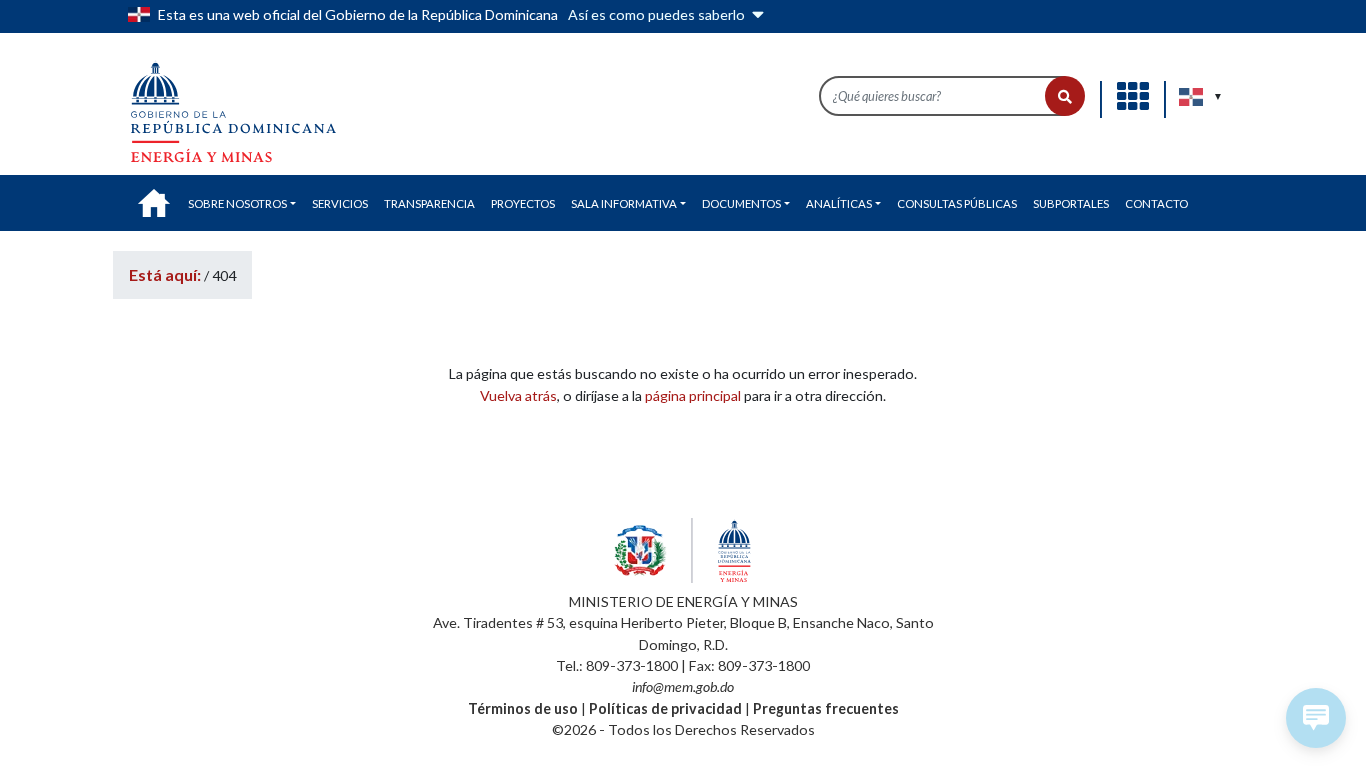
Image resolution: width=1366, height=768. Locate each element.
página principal (693, 395)
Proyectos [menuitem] (523, 203)
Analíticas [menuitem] (839, 203)
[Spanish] (1192, 97)
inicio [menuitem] (154, 203)
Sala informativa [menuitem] (624, 203)
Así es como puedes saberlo (658, 14)
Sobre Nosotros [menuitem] (237, 203)
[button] (1065, 96)
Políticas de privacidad (665, 708)
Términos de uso (523, 708)
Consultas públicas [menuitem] (957, 203)
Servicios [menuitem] (340, 203)
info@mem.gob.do (683, 686)
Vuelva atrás (518, 395)
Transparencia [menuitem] (429, 203)
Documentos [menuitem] (741, 203)
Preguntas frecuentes (826, 708)
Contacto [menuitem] (1156, 203)
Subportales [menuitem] (1071, 203)
